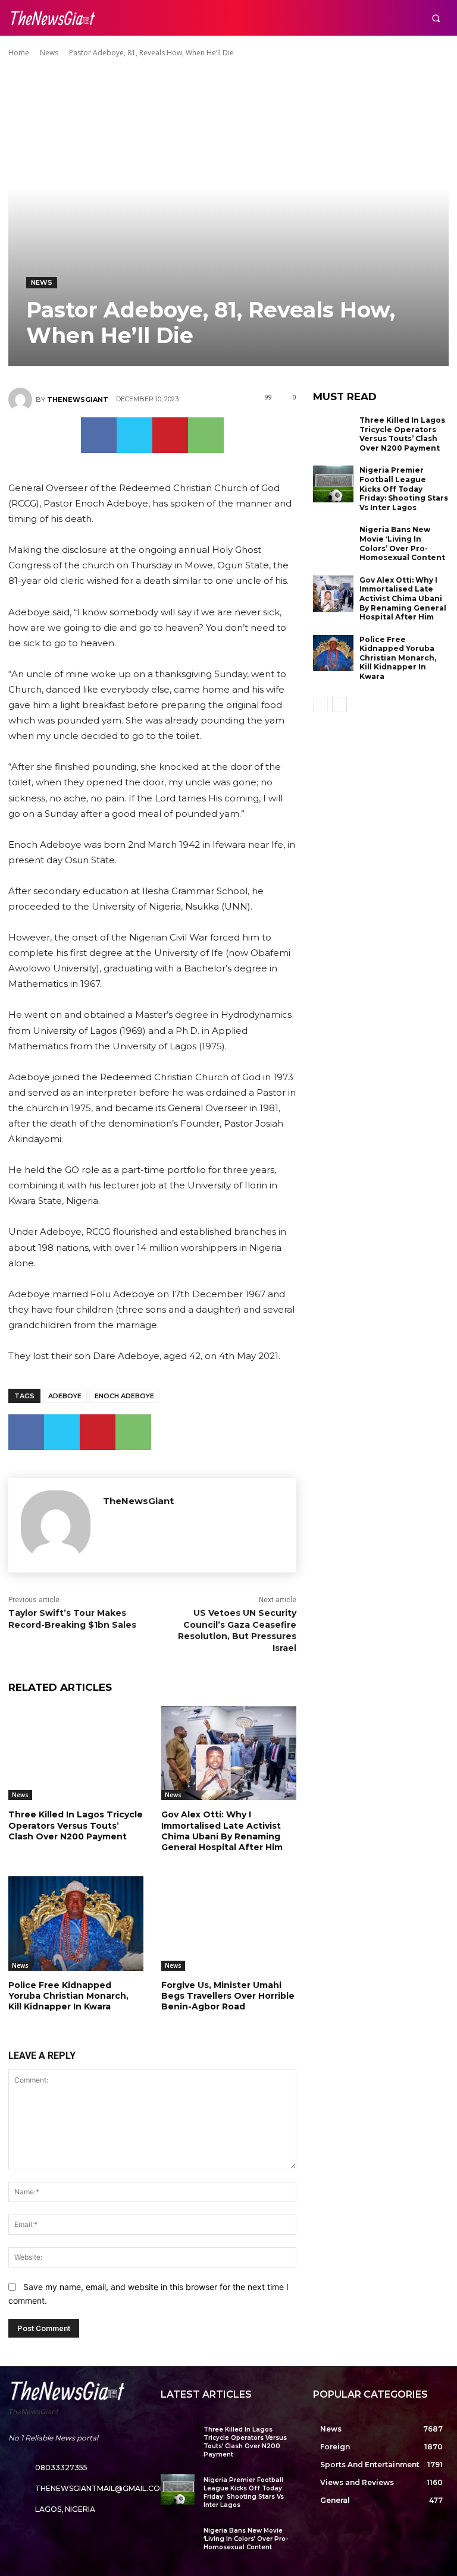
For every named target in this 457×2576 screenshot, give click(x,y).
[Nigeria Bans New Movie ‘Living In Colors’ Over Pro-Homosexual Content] (333, 543)
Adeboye (65, 1396)
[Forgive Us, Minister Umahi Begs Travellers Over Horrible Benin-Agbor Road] (229, 1924)
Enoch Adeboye (124, 1396)
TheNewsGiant (78, 400)
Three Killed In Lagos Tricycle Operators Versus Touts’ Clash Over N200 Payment (76, 1825)
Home (19, 53)
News (49, 53)
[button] (436, 18)
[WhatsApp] (206, 435)
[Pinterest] (170, 435)
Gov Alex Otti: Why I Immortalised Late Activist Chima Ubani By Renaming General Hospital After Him (222, 1831)
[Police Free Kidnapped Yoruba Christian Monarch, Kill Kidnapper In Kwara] (76, 1924)
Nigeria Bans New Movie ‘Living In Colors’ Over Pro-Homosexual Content (402, 543)
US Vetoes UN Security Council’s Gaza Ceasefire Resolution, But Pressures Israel (237, 1630)
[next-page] (339, 704)
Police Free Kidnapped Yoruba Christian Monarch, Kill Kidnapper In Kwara (68, 1996)
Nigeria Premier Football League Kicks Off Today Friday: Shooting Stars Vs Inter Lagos (404, 488)
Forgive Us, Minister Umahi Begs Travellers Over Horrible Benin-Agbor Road (228, 1996)
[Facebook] (99, 435)
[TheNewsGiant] (22, 400)
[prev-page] (320, 704)
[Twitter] (134, 435)
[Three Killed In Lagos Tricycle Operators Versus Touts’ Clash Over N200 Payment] (76, 1753)
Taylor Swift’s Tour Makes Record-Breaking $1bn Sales (72, 1619)
